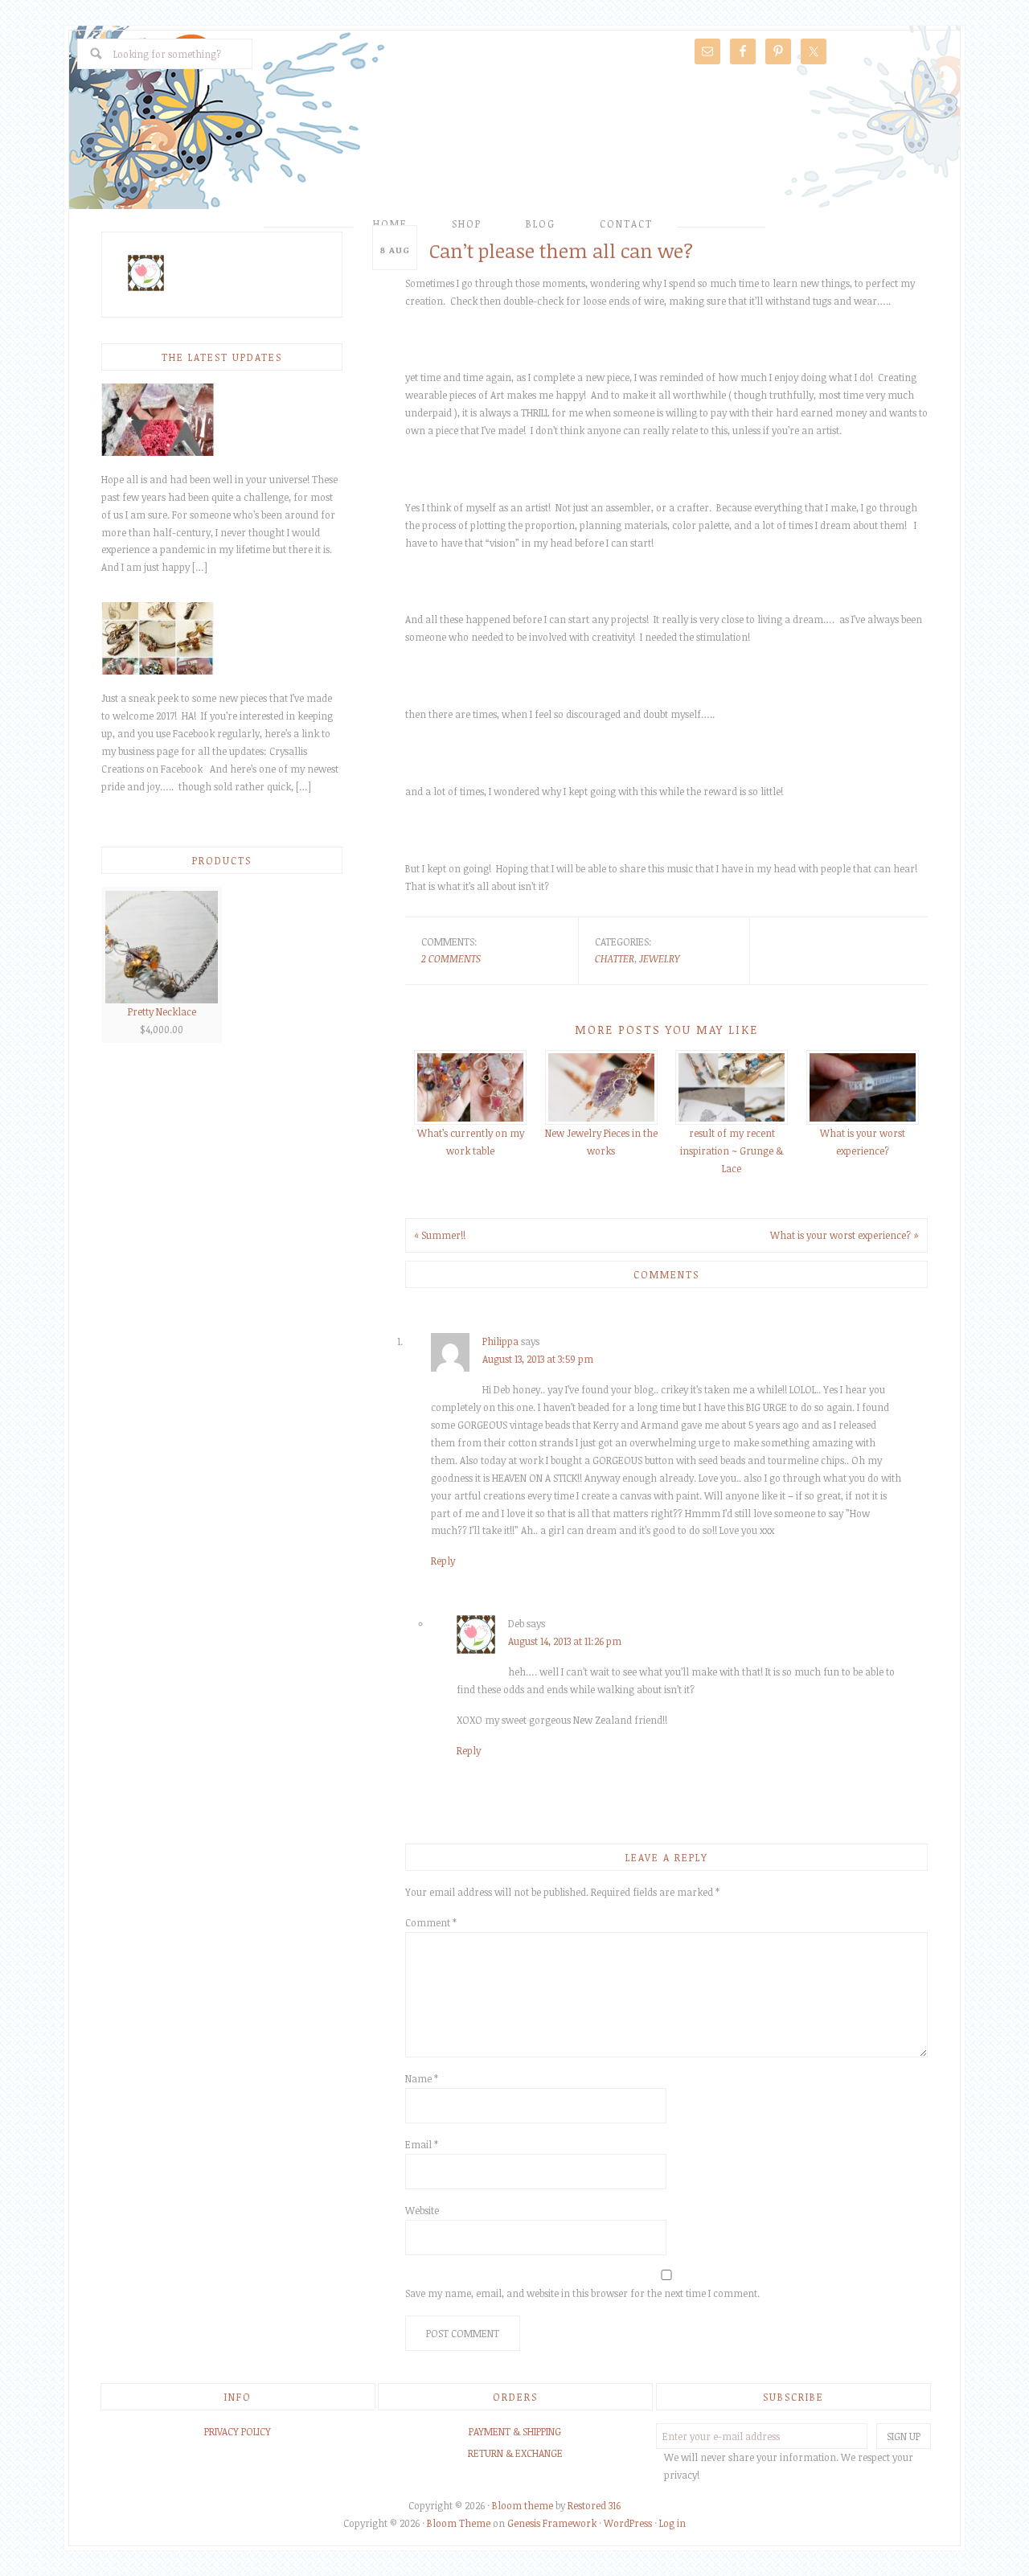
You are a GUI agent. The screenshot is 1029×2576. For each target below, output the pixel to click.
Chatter (615, 958)
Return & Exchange (515, 2453)
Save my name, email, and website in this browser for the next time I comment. (582, 2293)
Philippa (500, 1341)
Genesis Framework (552, 2523)
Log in (672, 2523)
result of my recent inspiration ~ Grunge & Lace (732, 1151)
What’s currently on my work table (471, 1142)
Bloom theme (523, 2505)
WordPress (628, 2523)
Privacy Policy (238, 2431)
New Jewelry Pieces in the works (601, 1142)
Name (422, 2078)
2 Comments (451, 958)
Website (422, 2210)
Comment (431, 1922)
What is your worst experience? (863, 1142)
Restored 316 (594, 2505)
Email (422, 2144)
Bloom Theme (459, 2523)
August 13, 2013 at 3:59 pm (538, 1359)
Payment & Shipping (515, 2431)
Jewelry (659, 958)
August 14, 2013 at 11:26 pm (565, 1641)
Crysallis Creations (514, 142)
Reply (443, 1561)
